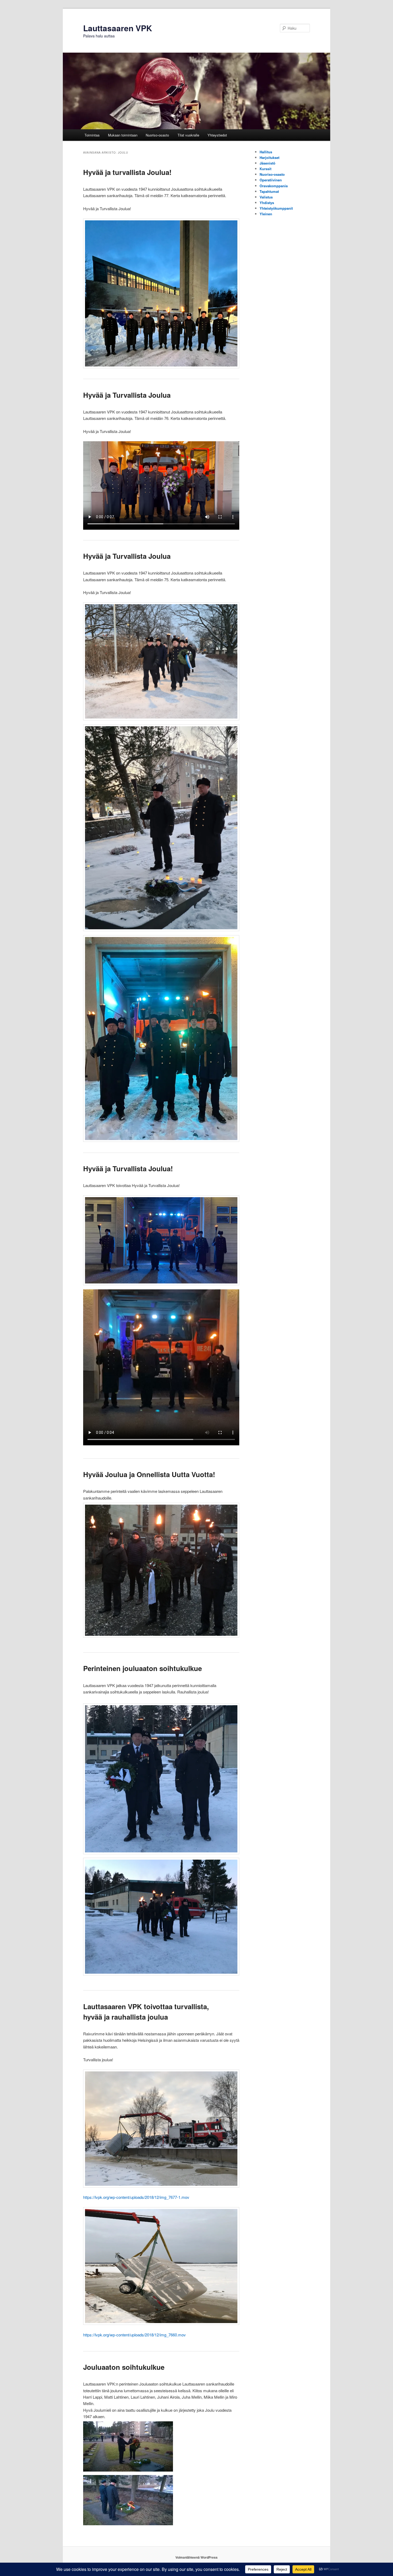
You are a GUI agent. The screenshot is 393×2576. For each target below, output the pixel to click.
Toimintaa (92, 135)
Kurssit (265, 169)
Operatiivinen (271, 180)
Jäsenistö (267, 163)
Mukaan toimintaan (123, 135)
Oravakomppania (274, 186)
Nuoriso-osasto (157, 135)
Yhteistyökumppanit (276, 208)
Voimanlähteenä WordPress (196, 2557)
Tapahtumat (269, 191)
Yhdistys (267, 203)
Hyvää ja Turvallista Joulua (127, 395)
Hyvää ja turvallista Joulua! (127, 172)
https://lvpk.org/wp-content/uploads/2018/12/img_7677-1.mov (136, 2197)
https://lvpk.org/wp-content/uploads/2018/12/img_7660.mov (134, 2335)
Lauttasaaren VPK (118, 28)
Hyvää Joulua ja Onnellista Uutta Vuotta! (149, 1474)
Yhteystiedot (217, 135)
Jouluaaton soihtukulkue (124, 2367)
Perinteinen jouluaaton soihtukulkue (142, 1668)
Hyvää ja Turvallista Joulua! (128, 1168)
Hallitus (266, 152)
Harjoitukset (269, 157)
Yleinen (266, 214)
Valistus (266, 197)
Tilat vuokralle (188, 135)
